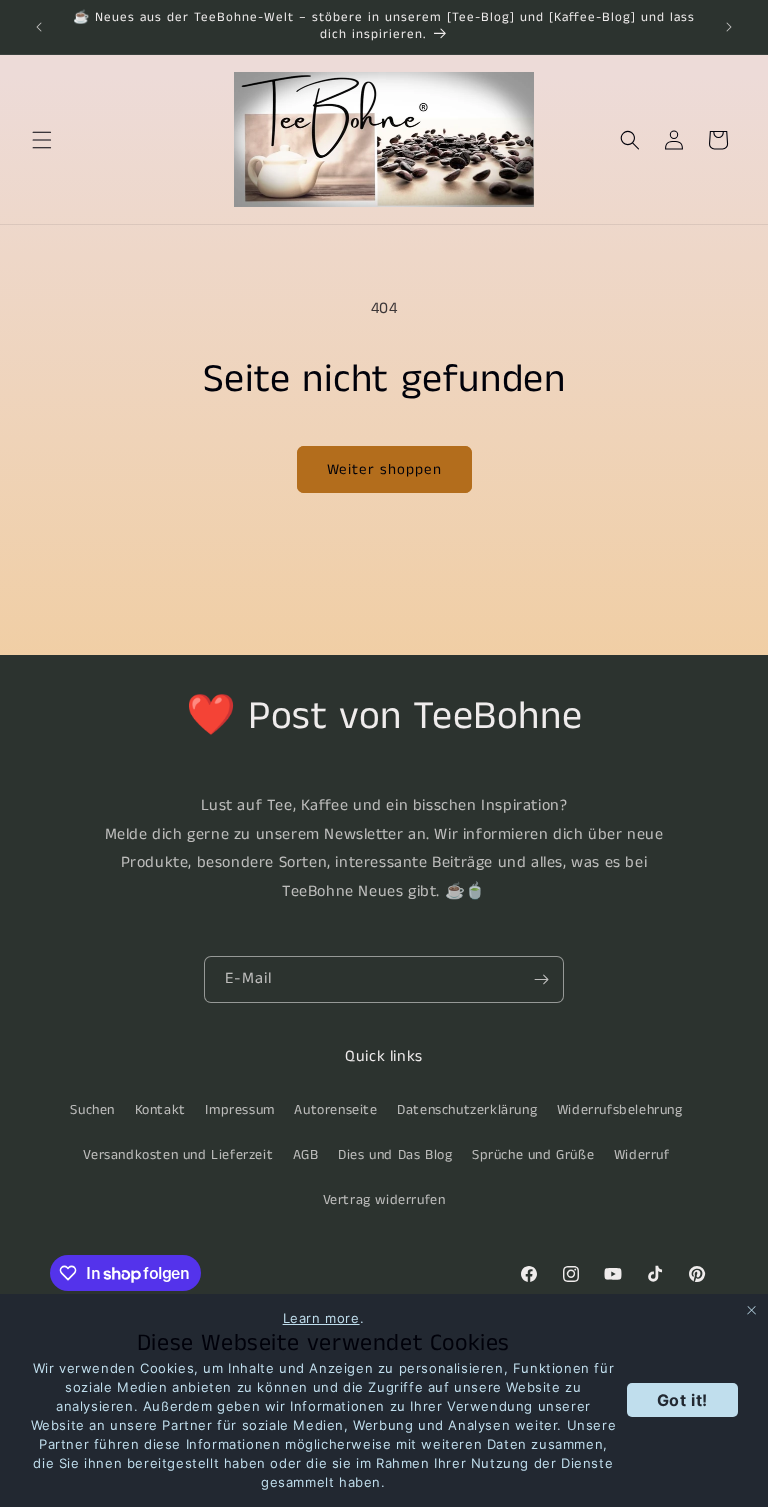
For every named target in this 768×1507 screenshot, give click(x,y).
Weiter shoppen (384, 469)
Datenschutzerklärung (467, 1110)
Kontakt (160, 1110)
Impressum (239, 1110)
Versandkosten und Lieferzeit (178, 1155)
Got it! (682, 1400)
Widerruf (642, 1155)
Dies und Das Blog (395, 1155)
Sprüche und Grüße (533, 1155)
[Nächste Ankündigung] (729, 27)
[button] (42, 140)
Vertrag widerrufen (384, 1200)
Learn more (321, 1318)
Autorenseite (335, 1110)
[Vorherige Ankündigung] (39, 27)
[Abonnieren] (541, 979)
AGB (306, 1155)
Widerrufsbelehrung (620, 1110)
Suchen (92, 1110)
